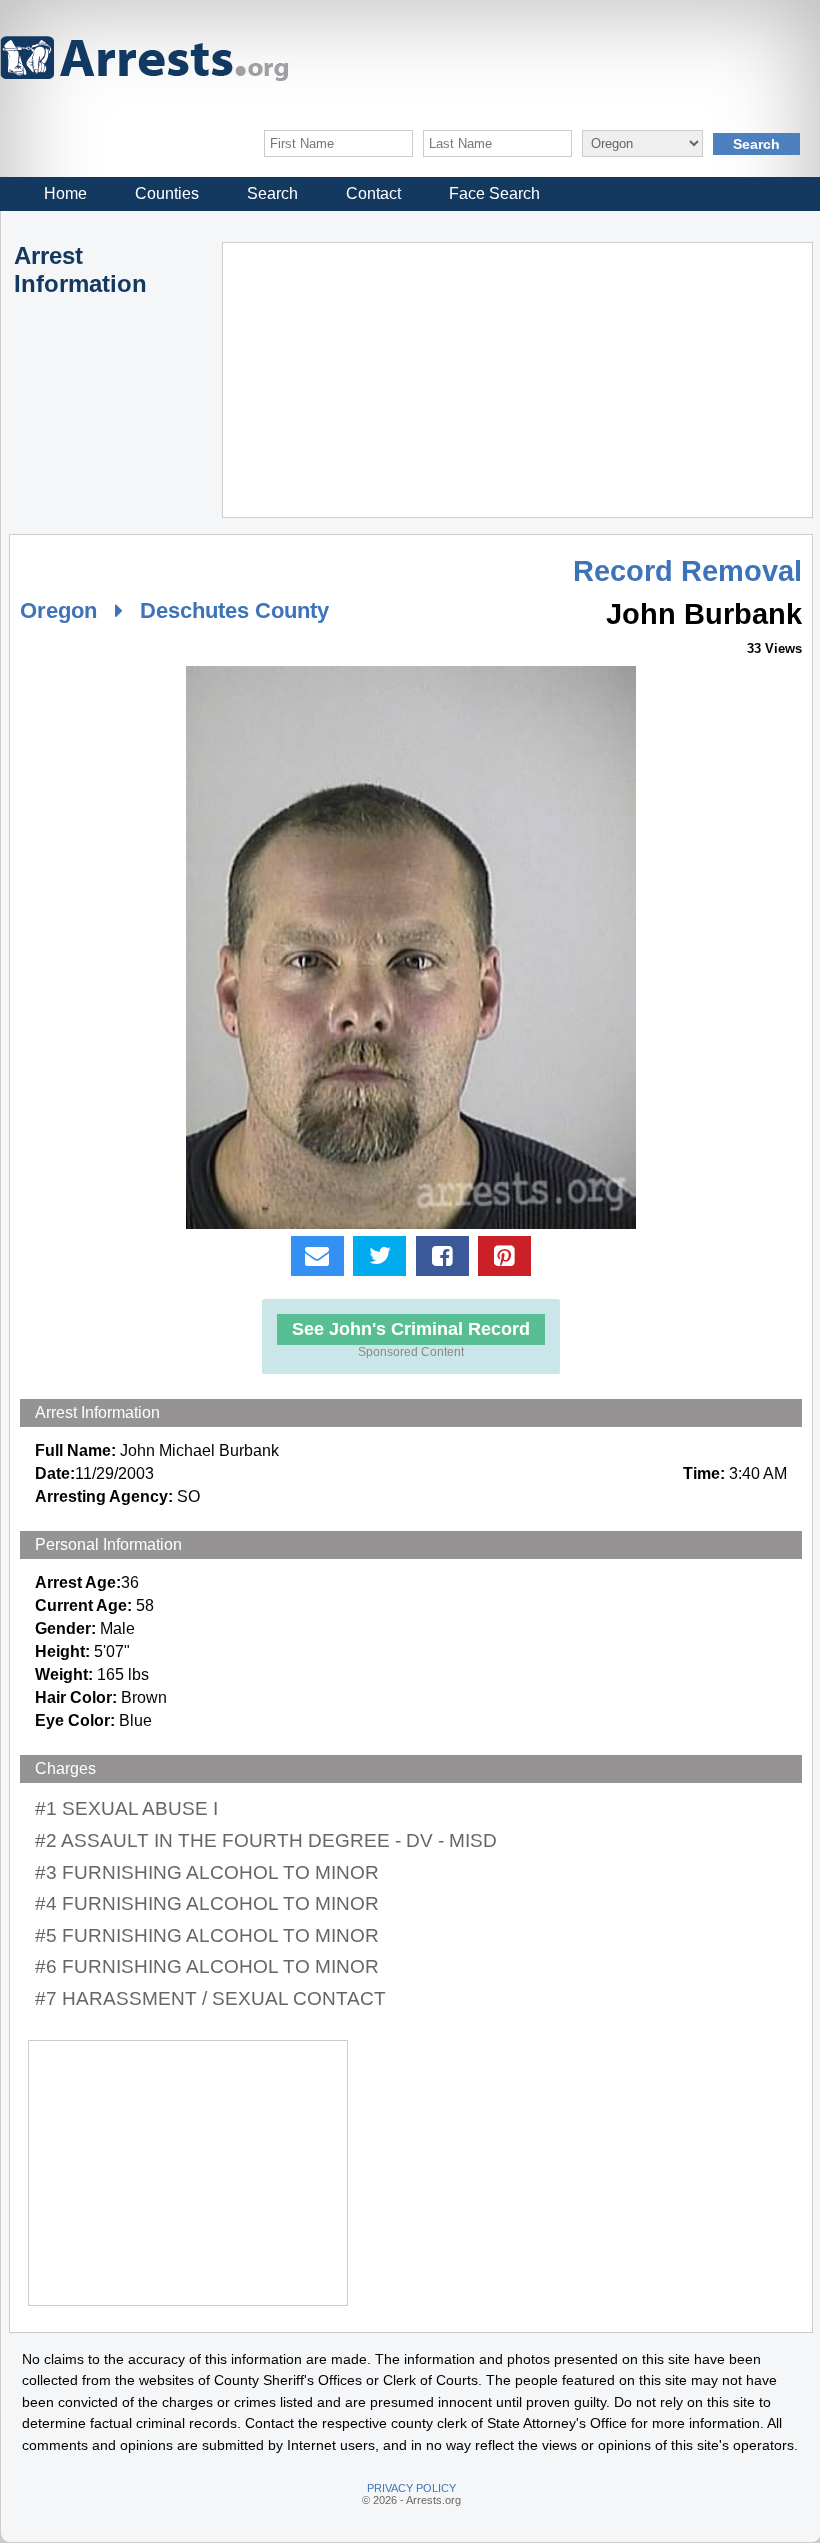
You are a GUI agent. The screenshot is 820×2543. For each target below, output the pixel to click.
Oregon (58, 610)
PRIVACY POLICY (411, 2488)
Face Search (494, 193)
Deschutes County (234, 610)
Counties (167, 193)
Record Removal (687, 571)
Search (272, 193)
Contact (373, 193)
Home (65, 193)
